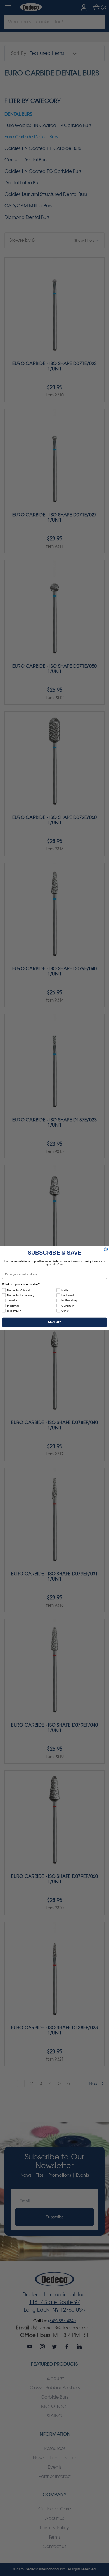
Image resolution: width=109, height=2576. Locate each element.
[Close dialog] (106, 1249)
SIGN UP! (54, 1322)
